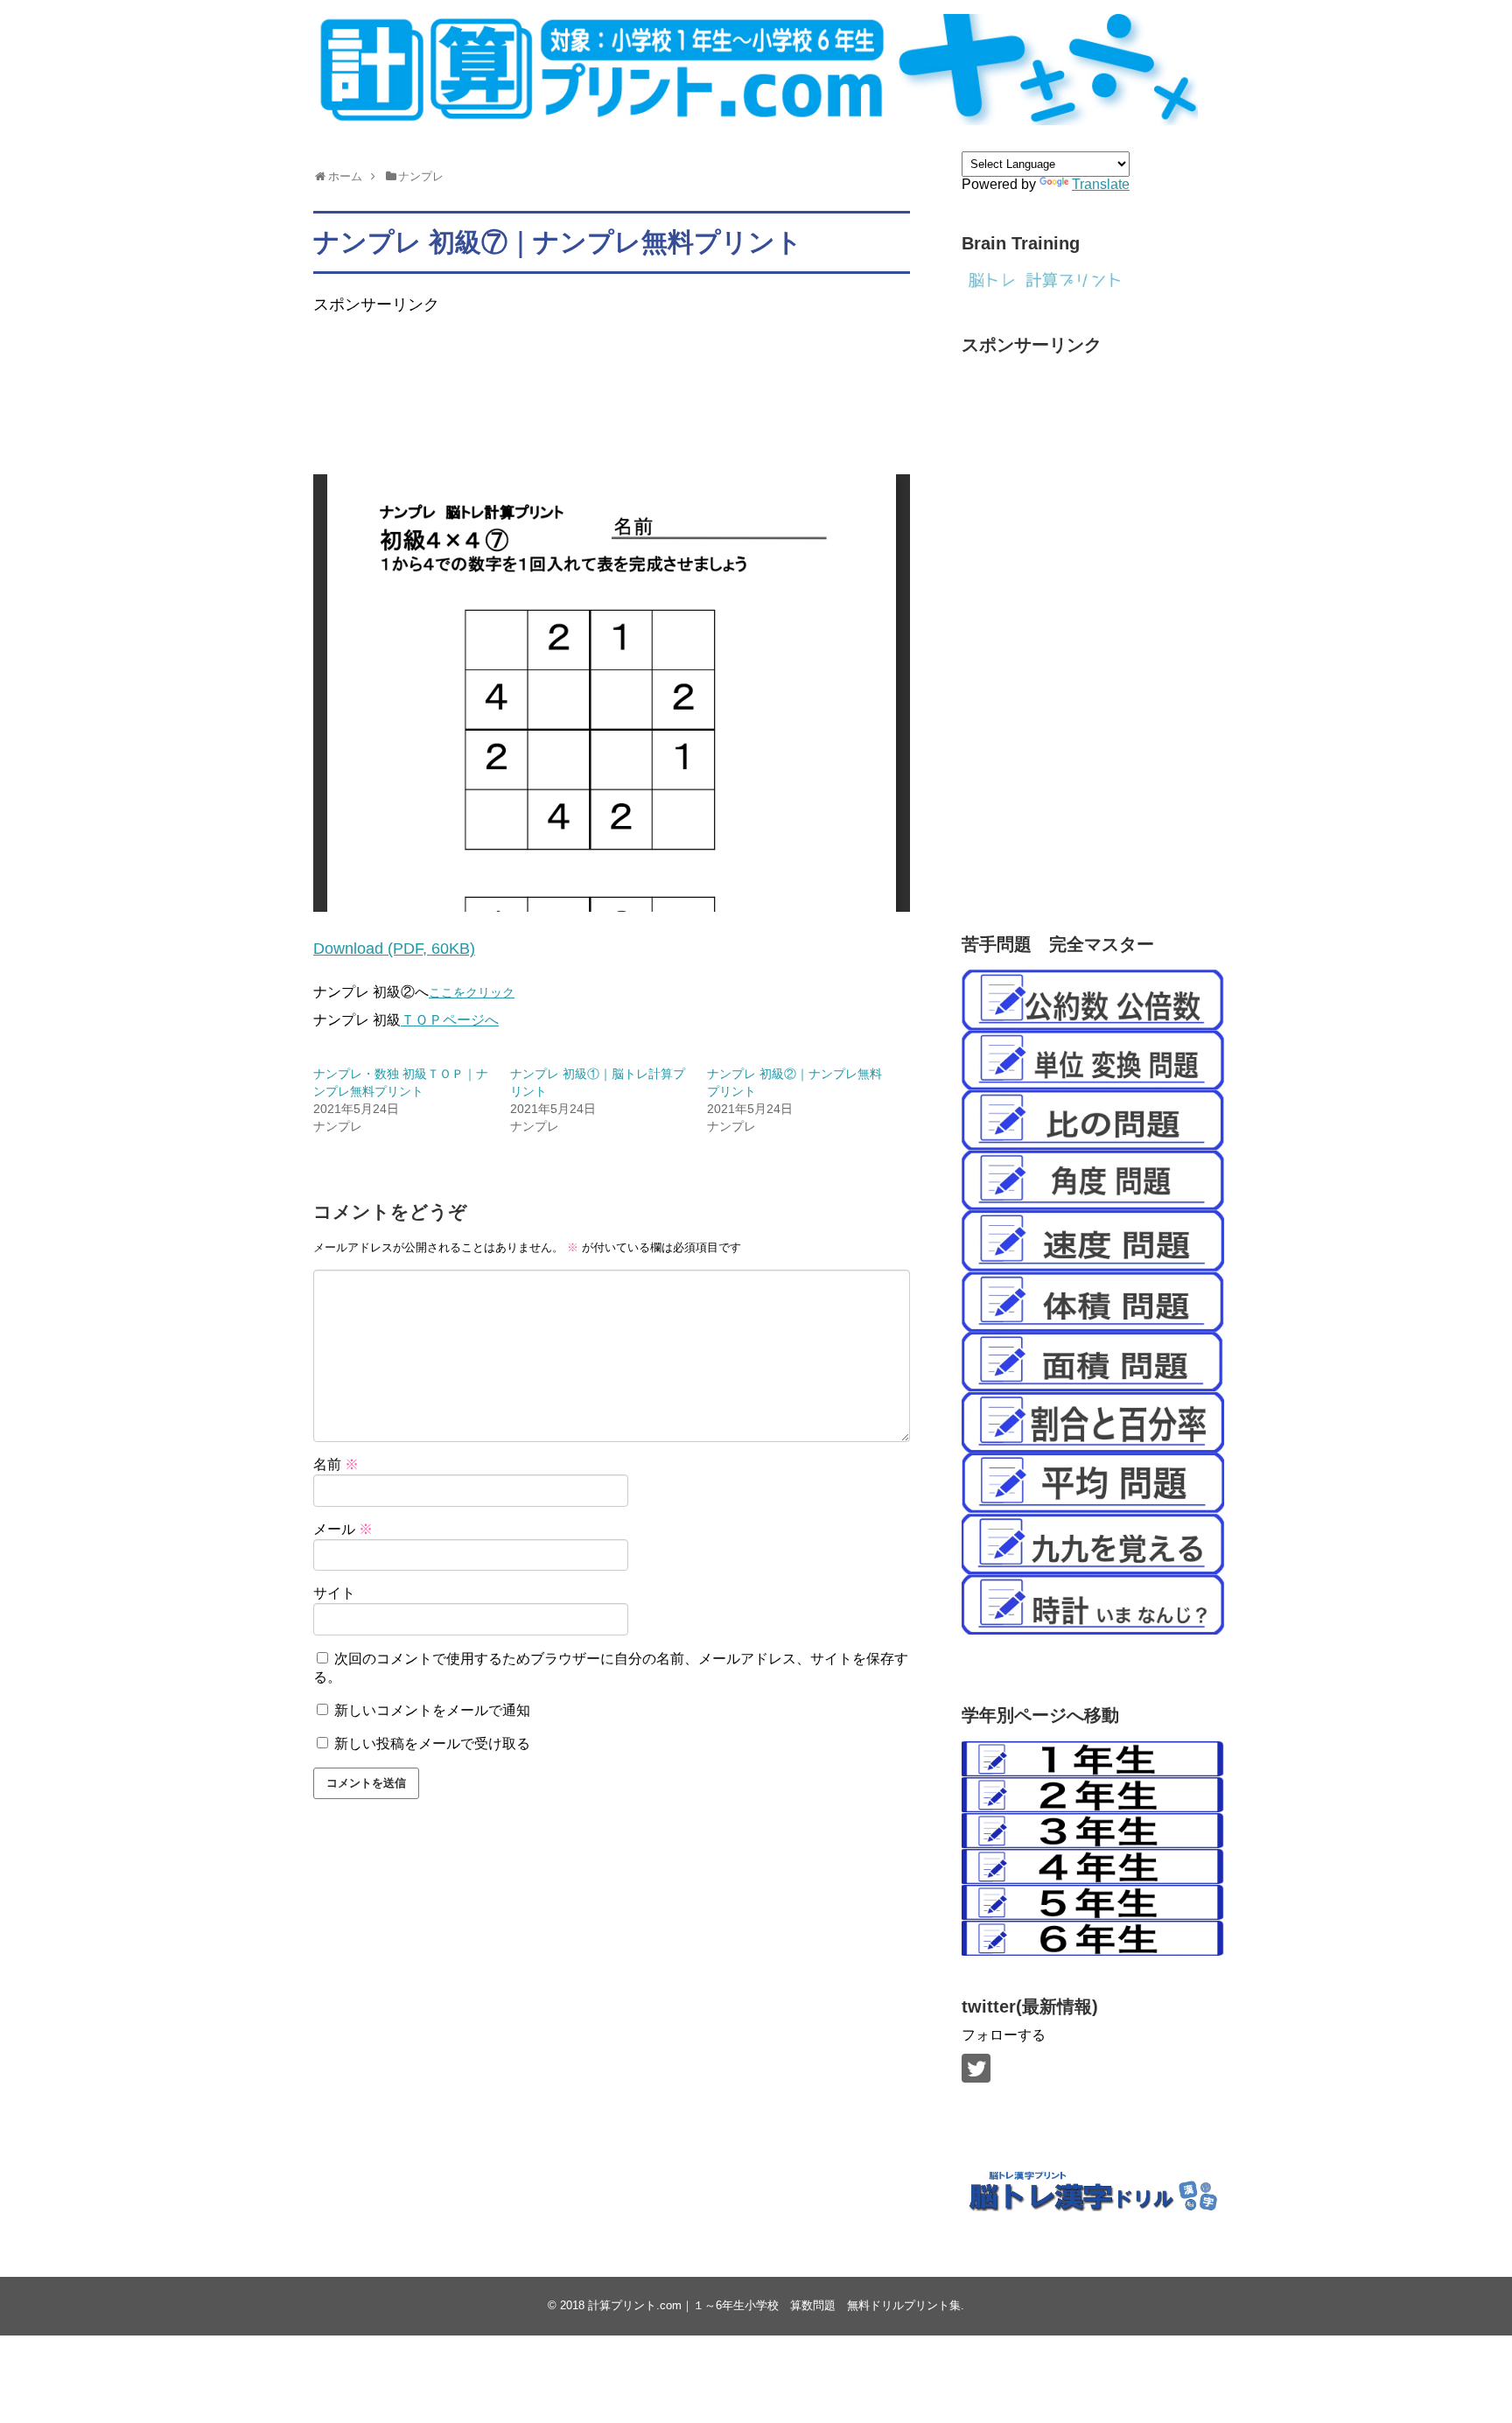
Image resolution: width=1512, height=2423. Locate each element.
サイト (334, 1593)
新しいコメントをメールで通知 (432, 1710)
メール (343, 1529)
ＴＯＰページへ (450, 1020)
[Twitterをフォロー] (976, 2068)
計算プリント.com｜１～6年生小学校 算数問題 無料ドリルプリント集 (774, 2305)
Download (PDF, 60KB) (394, 949)
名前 (336, 1464)
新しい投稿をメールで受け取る (432, 1744)
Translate (1101, 184)
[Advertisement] (632, 410)
